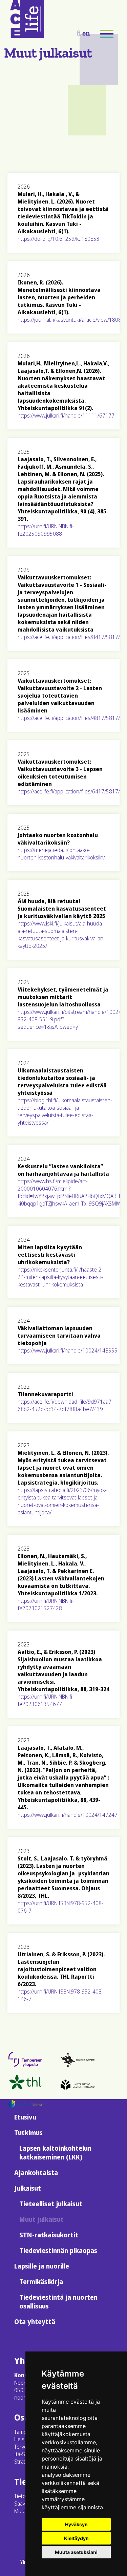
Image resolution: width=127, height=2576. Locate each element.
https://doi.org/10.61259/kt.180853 (59, 239)
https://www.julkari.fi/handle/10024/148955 (68, 1350)
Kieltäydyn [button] (76, 2538)
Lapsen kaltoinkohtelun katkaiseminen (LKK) (55, 2153)
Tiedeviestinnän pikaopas (58, 2251)
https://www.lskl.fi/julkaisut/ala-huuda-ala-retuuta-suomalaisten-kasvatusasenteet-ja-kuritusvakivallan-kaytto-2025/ (61, 935)
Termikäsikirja (41, 2282)
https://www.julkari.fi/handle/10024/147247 (68, 1815)
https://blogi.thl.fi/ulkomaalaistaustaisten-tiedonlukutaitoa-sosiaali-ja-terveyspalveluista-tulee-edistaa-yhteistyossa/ (65, 1111)
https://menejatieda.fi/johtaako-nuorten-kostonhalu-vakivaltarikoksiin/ (61, 854)
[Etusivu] (27, 36)
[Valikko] (107, 34)
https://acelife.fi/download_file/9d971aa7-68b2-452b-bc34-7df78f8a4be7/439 (65, 1405)
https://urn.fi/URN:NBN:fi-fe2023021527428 (46, 1604)
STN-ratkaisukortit (49, 2235)
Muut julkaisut (41, 2219)
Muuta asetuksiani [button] (76, 2552)
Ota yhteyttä (35, 2322)
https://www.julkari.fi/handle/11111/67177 (66, 416)
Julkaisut (28, 2188)
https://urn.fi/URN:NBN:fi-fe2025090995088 (46, 530)
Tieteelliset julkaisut (51, 2204)
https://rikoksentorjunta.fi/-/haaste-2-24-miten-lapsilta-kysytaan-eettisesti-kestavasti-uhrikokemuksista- (60, 1277)
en (86, 33)
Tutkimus (28, 2133)
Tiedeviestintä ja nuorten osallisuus (58, 2302)
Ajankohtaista (36, 2173)
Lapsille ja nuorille (42, 2266)
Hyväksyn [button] (76, 2524)
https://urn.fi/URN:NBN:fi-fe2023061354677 (46, 1700)
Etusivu (25, 2117)
